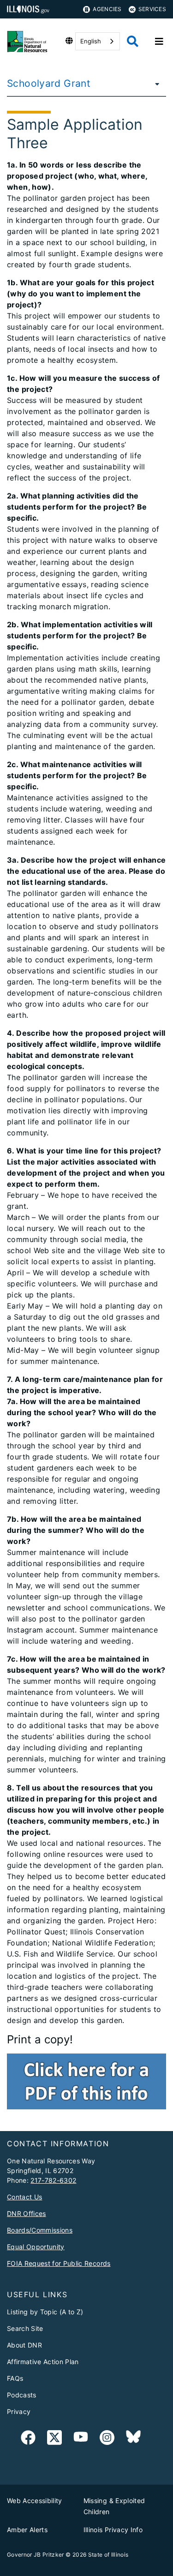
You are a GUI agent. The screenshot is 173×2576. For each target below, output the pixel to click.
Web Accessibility (35, 2501)
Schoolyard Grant (49, 83)
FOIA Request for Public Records (59, 2263)
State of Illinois (108, 2555)
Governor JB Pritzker (36, 2555)
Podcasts (22, 2395)
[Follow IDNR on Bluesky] (133, 2439)
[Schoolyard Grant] (155, 84)
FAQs (15, 2378)
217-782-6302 (53, 2180)
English (91, 41)
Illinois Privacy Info (113, 2530)
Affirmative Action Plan (43, 2362)
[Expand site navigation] (159, 42)
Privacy (19, 2411)
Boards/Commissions (40, 2230)
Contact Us (24, 2197)
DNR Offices (27, 2213)
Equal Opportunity (36, 2247)
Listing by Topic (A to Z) (45, 2312)
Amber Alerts (27, 2530)
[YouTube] (81, 2439)
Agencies (107, 9)
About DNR (24, 2345)
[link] (28, 2439)
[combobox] (98, 41)
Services (152, 9)
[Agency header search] (133, 41)
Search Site (25, 2328)
